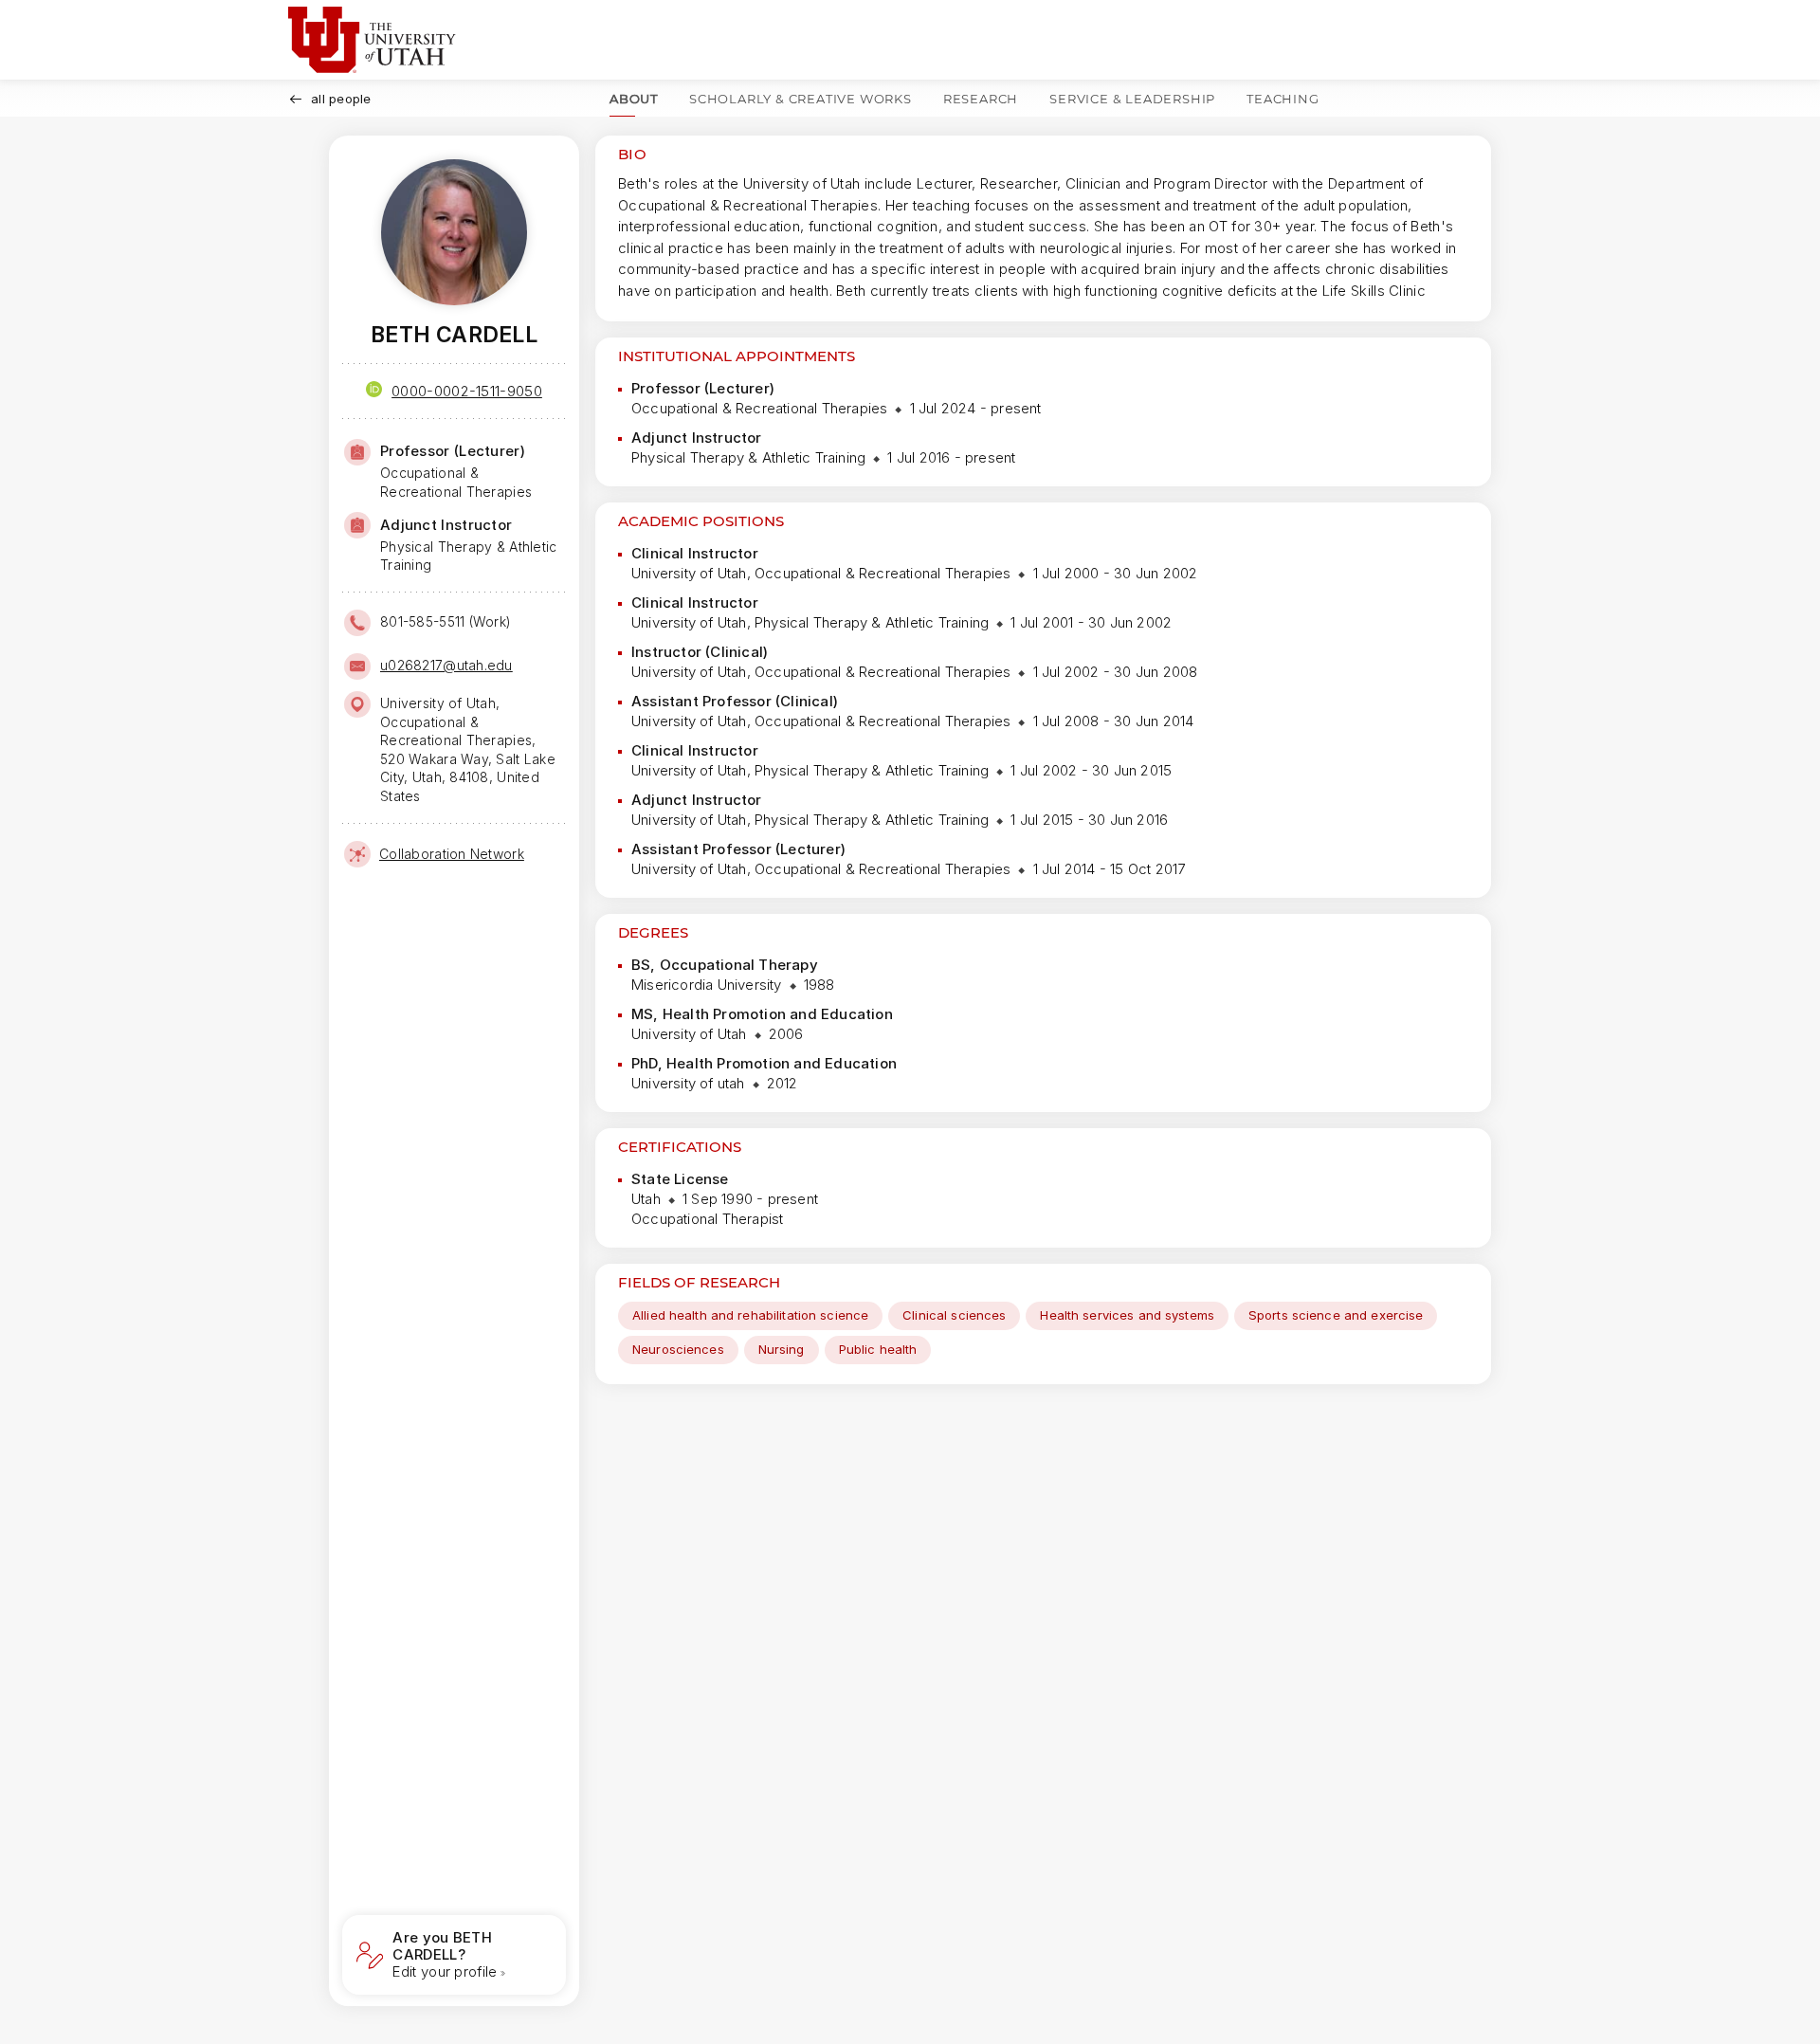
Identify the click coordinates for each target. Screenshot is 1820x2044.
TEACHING (1283, 99)
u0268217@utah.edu (446, 665)
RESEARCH (981, 99)
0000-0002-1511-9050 (467, 391)
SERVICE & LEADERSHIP (1132, 99)
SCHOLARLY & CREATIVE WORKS (801, 99)
